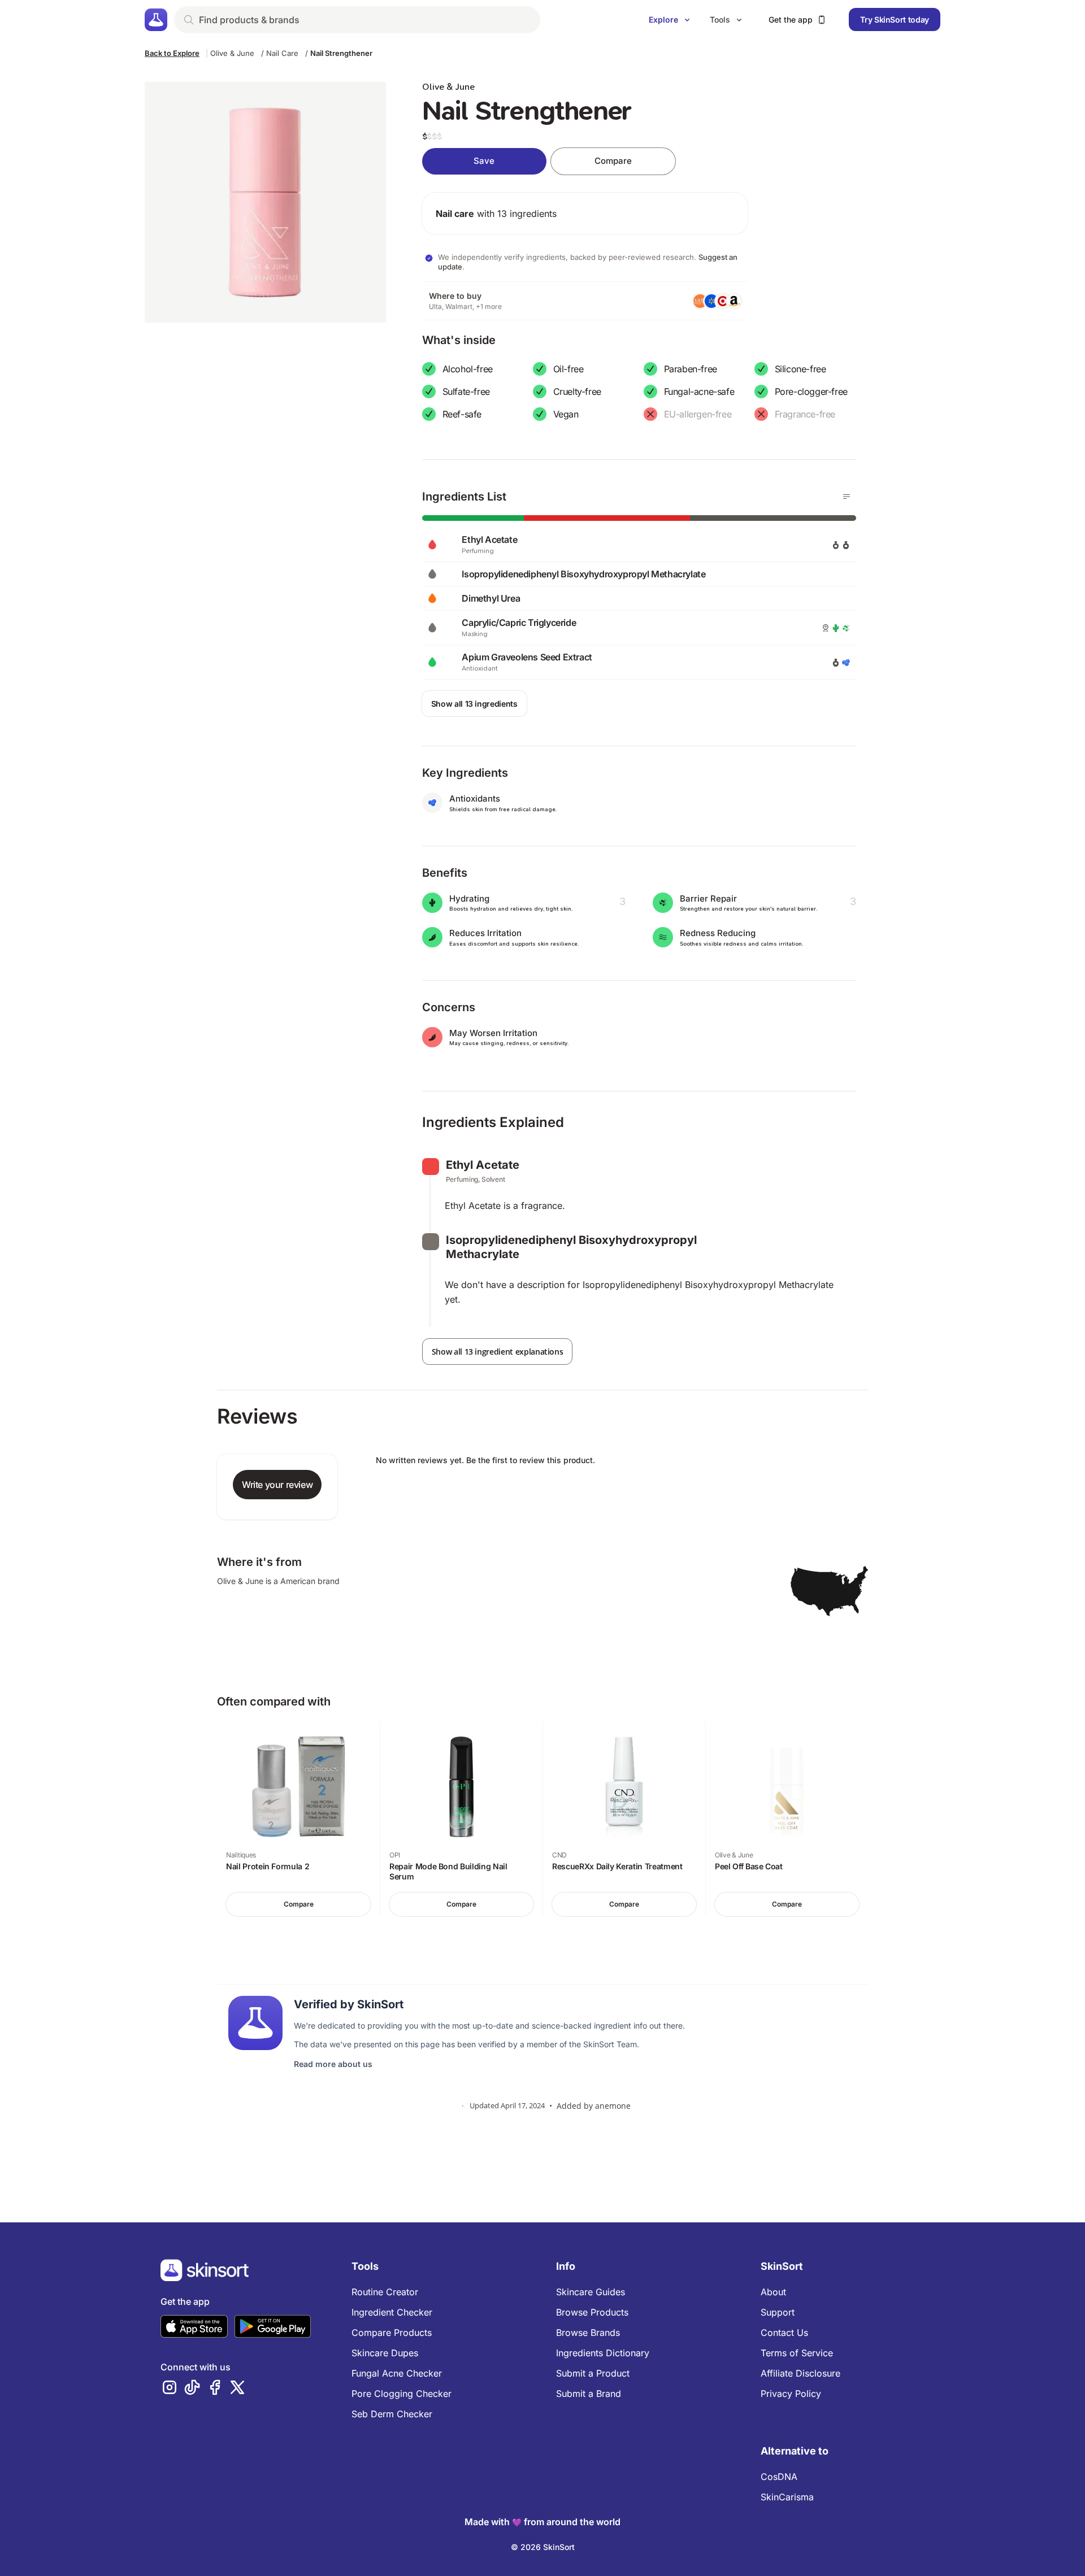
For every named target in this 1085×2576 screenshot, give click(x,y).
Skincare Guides (591, 2292)
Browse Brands (588, 2333)
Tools (720, 19)
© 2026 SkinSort (543, 2547)
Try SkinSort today (895, 19)
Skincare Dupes (385, 2353)
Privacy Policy (791, 2394)
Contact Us (784, 2333)
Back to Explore (172, 53)
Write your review (277, 1485)
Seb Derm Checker (392, 2414)
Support (778, 2312)
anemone (613, 2106)
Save (484, 161)
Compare (613, 161)
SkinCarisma (787, 2497)
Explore (663, 19)
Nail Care (282, 53)
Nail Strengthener (341, 53)
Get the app (791, 19)
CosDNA (779, 2477)
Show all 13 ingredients (474, 704)
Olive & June (232, 53)
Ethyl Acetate (483, 1165)
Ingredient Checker (392, 2312)
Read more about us (333, 2064)
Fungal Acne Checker (397, 2373)
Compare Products (392, 2333)
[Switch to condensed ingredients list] (847, 497)
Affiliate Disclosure (800, 2373)
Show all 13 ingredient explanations (498, 1352)
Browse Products (592, 2312)
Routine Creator (385, 2292)
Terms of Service (797, 2353)
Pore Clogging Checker (402, 2394)
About (773, 2292)
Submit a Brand (589, 2394)
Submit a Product (593, 2373)
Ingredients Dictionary (603, 2353)
